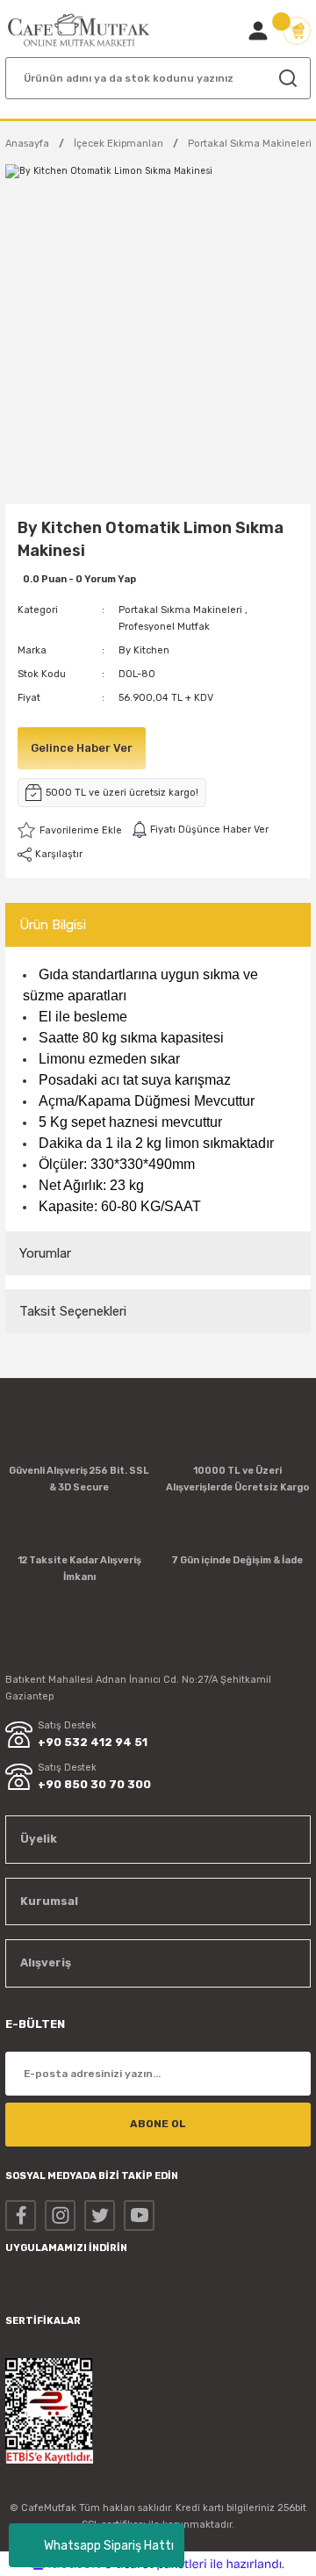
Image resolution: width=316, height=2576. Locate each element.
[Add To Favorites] (70, 830)
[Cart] (297, 31)
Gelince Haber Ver (82, 748)
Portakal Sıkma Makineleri (180, 610)
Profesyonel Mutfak (164, 627)
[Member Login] (258, 31)
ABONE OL (158, 2124)
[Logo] (79, 30)
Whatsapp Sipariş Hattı (109, 2546)
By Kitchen (144, 650)
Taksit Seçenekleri (73, 1311)
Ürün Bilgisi (53, 925)
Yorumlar (45, 1253)
